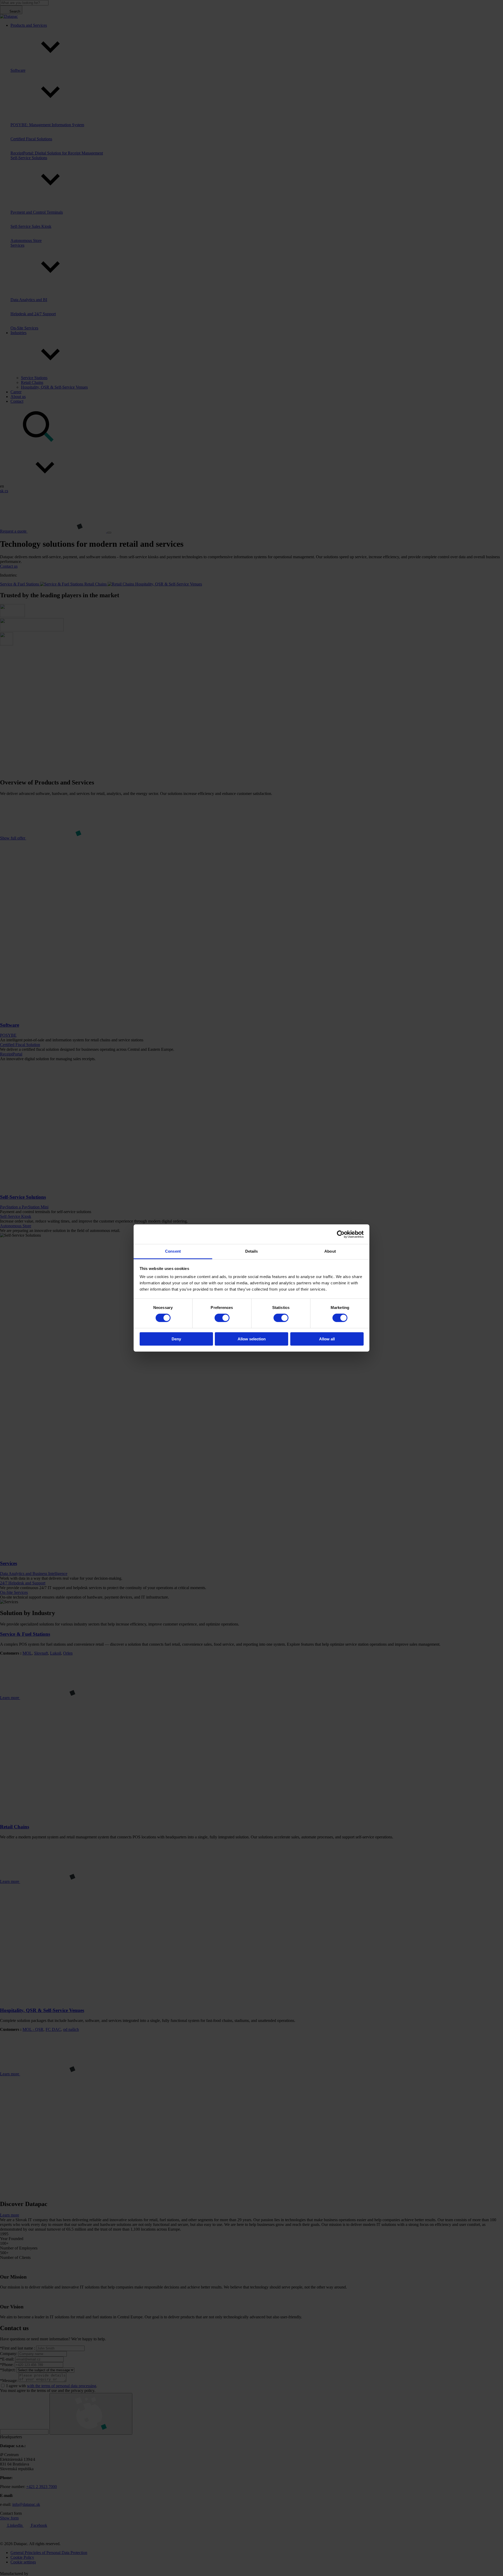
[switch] (222, 1318)
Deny (176, 1339)
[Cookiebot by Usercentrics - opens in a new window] (341, 1234)
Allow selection (252, 1339)
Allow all (327, 1339)
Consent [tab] (173, 1251)
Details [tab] (252, 1251)
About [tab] (330, 1251)
